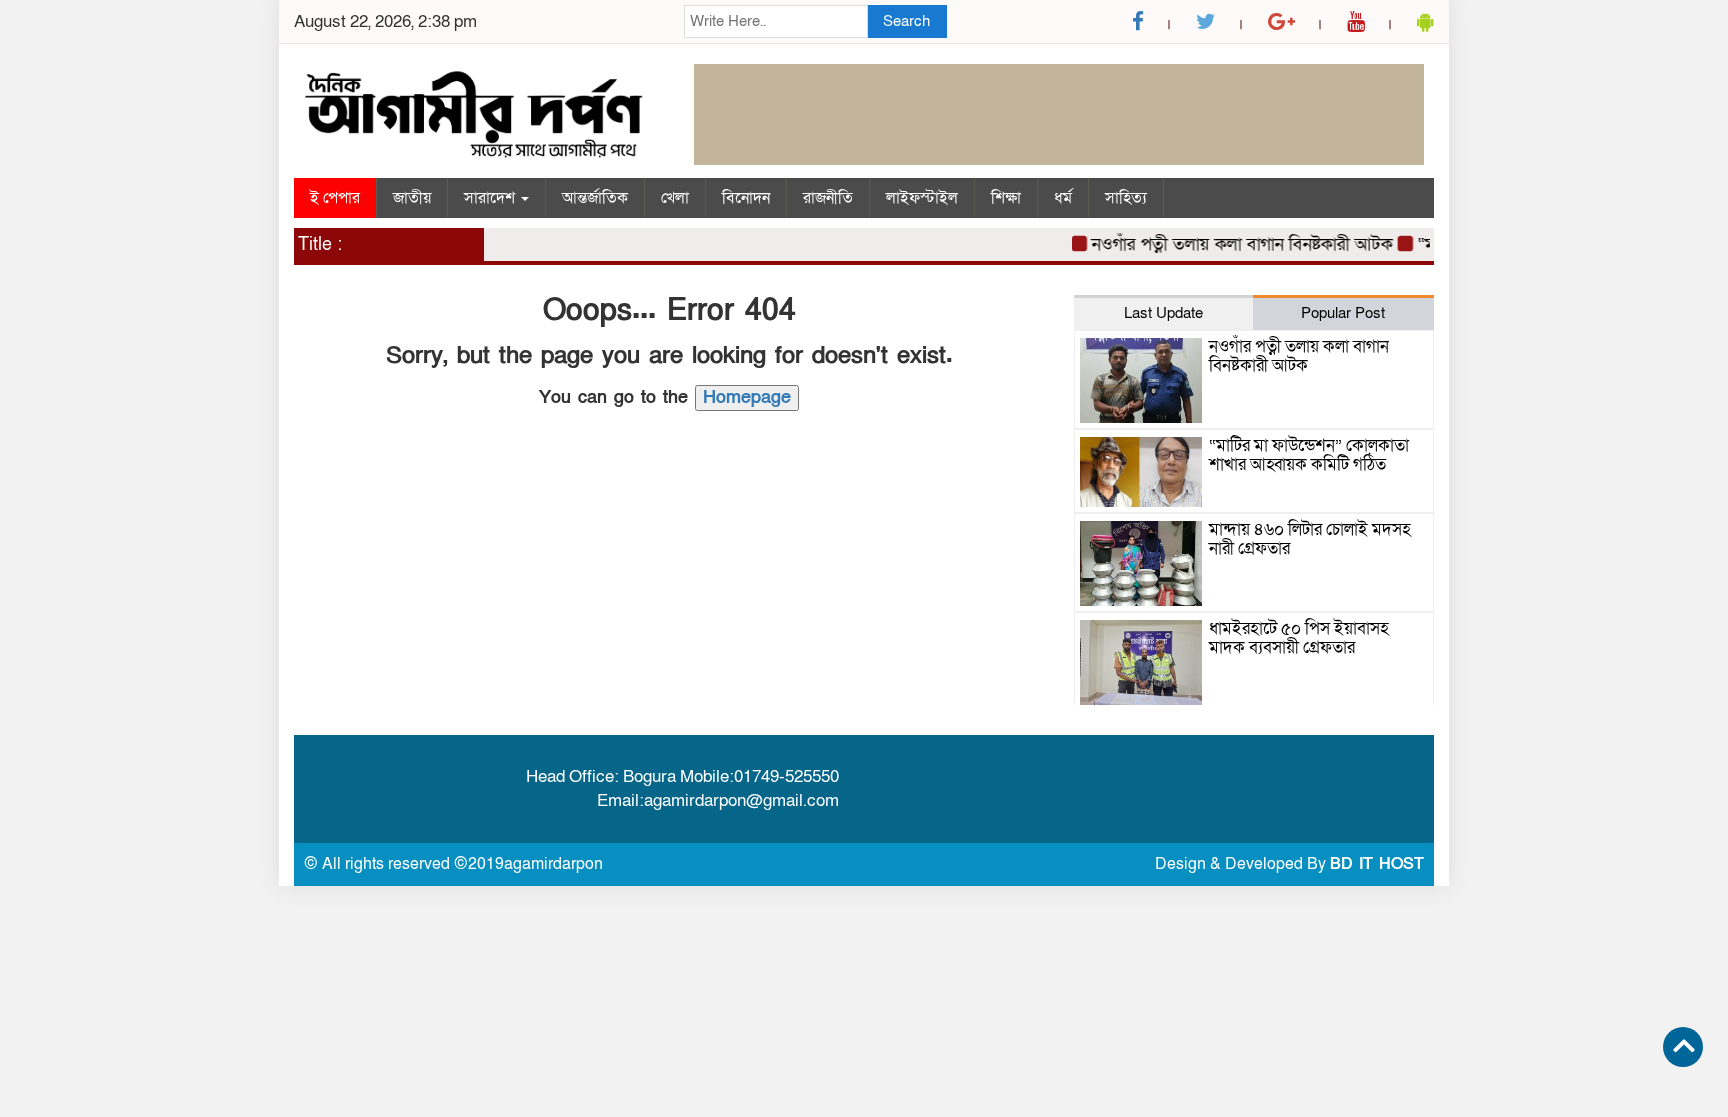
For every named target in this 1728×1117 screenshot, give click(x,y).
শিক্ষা (1006, 198)
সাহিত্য (1126, 198)
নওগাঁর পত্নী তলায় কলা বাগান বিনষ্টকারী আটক (1230, 244)
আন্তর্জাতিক (595, 198)
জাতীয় (412, 198)
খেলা (675, 198)
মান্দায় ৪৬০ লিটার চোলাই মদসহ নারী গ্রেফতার (1310, 539)
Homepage (747, 397)
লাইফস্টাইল (922, 198)
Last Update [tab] (1163, 313)
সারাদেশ (491, 198)
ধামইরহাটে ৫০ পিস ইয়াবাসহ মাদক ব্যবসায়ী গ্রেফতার (1299, 638)
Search (906, 21)
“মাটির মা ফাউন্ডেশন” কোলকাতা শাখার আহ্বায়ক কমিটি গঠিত (1309, 455)
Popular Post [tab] (1343, 313)
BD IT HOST (1377, 864)
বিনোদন (746, 198)
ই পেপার (335, 198)
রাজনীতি (828, 198)
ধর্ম (1063, 198)
